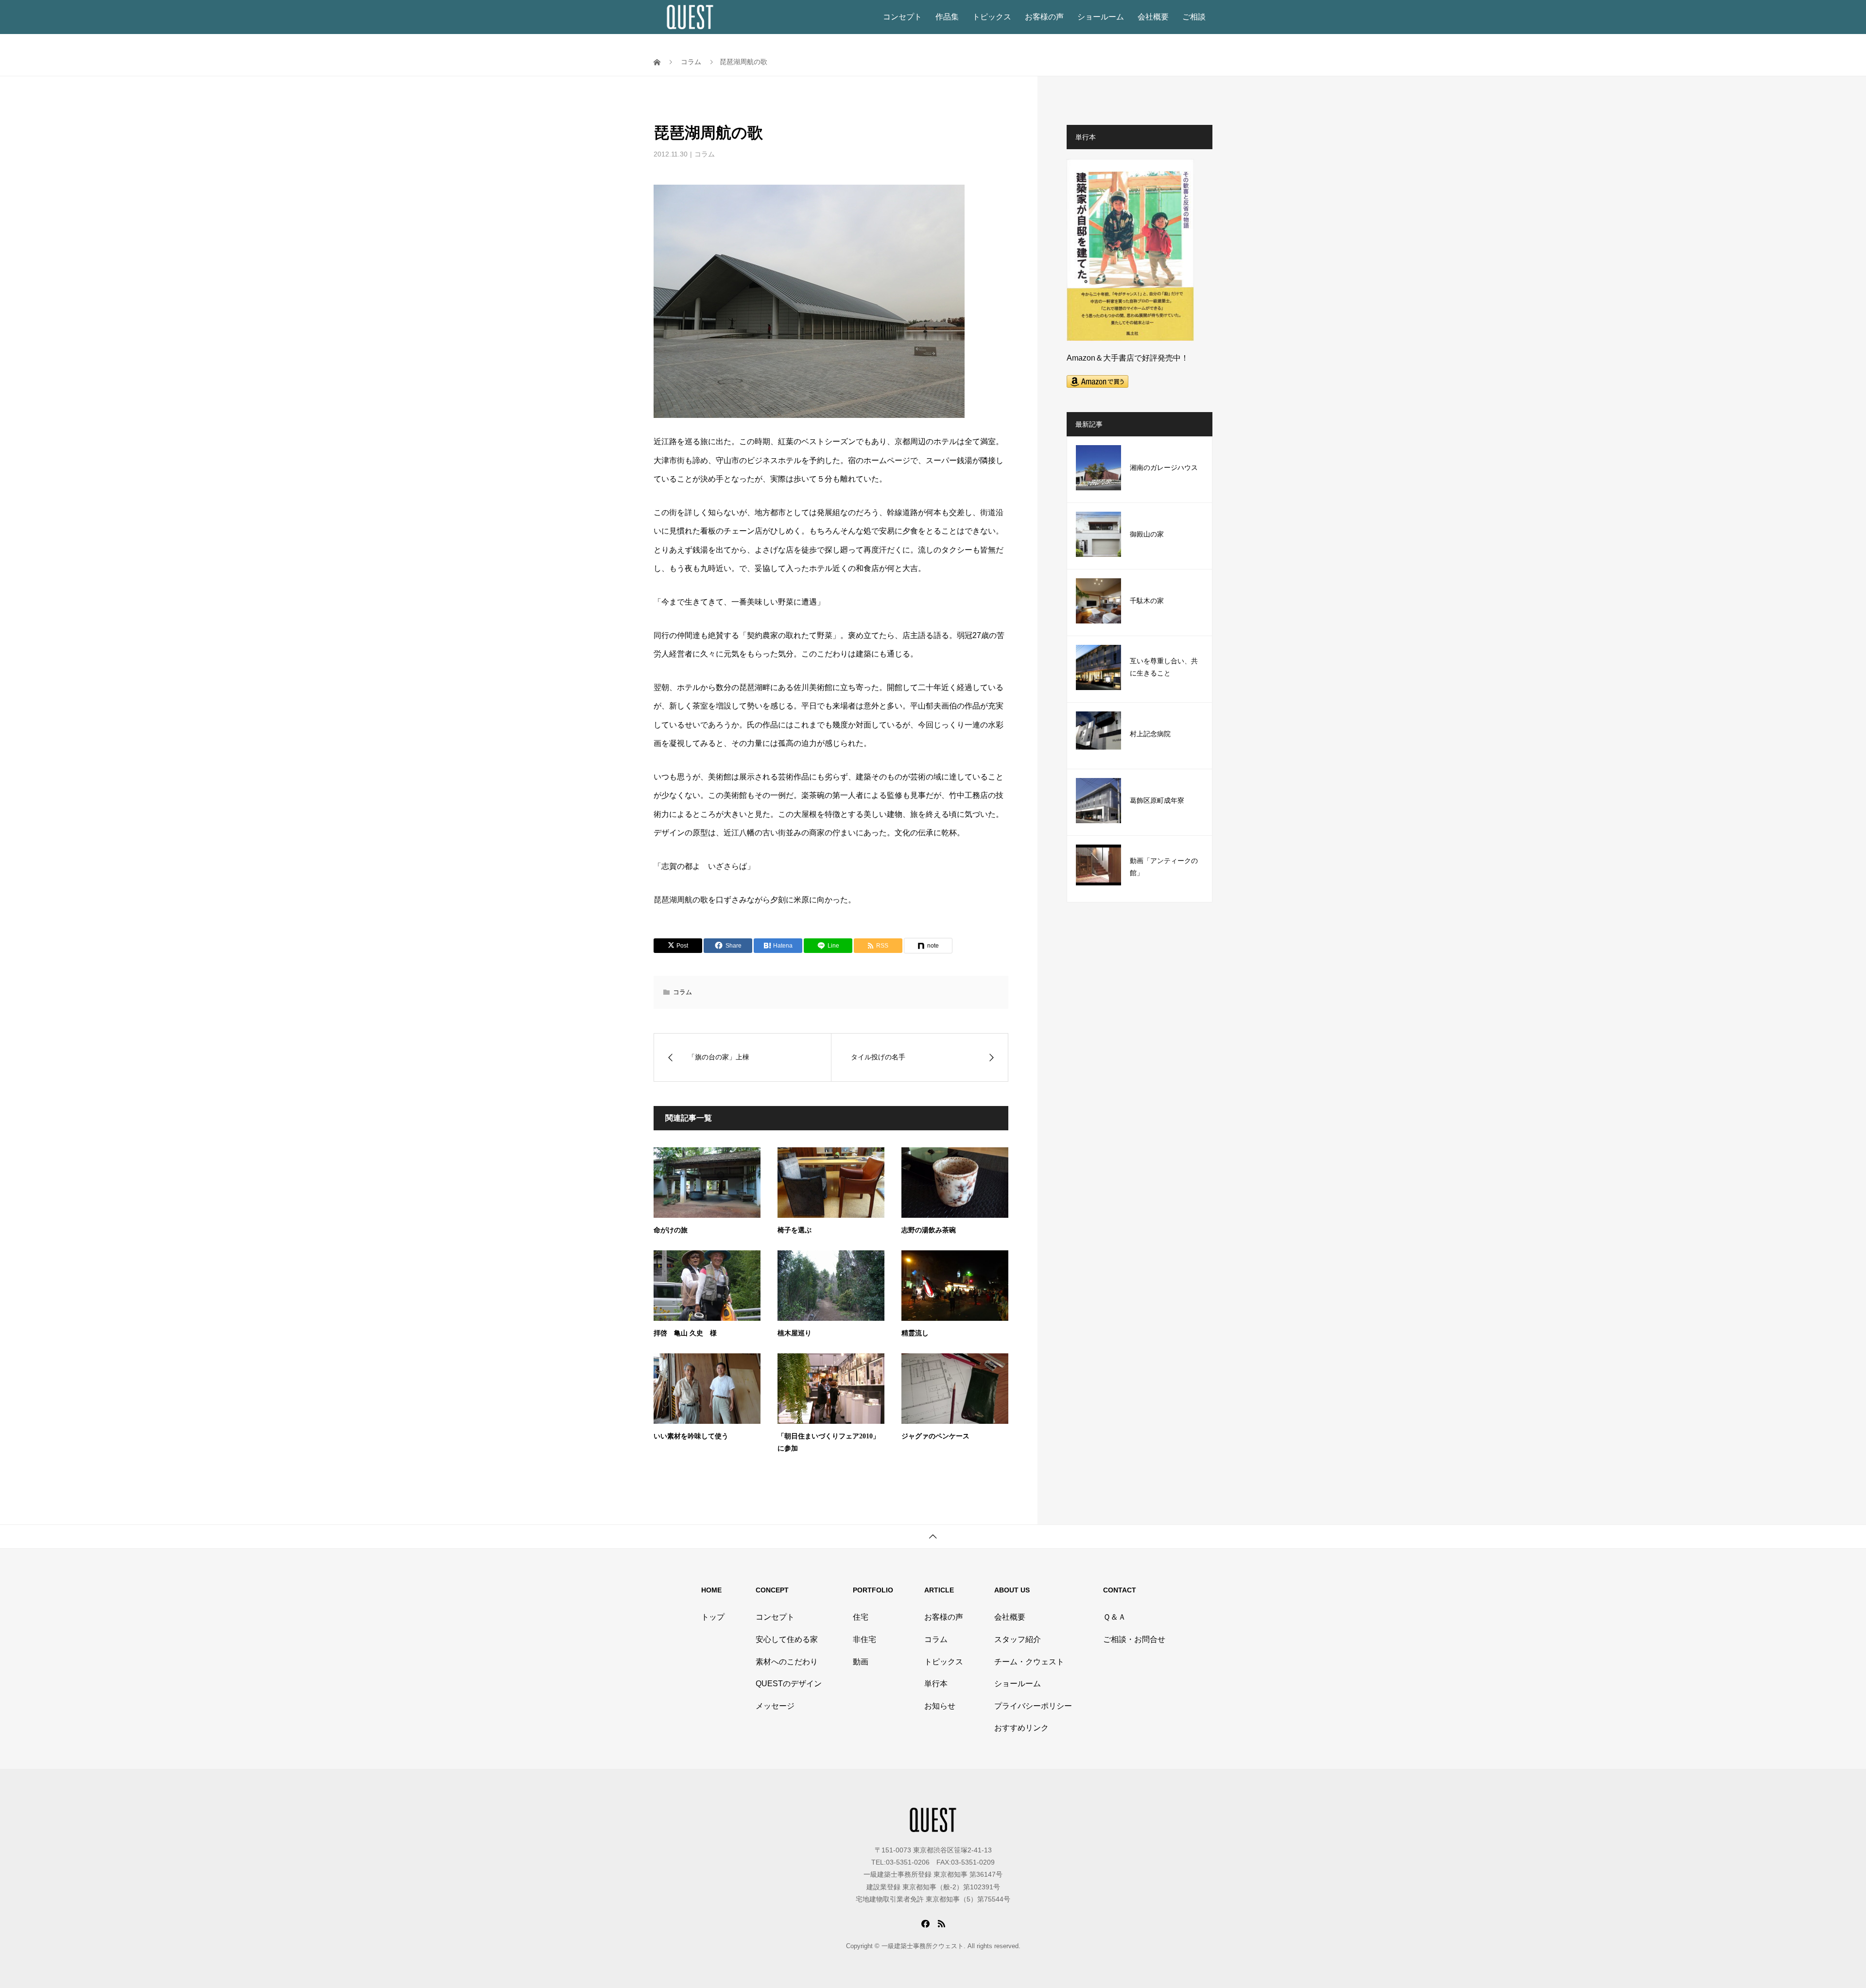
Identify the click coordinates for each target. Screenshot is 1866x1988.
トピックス (992, 17)
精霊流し (915, 1333)
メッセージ (775, 1706)
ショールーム (1101, 17)
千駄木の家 (1147, 601)
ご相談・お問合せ (1134, 1639)
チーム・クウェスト (1029, 1662)
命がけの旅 (671, 1230)
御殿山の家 (1147, 534)
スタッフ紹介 (1018, 1639)
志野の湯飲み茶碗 (929, 1230)
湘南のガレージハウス (1164, 468)
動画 (861, 1662)
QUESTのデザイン (789, 1684)
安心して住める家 (787, 1639)
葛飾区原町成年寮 (1157, 801)
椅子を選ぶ (795, 1230)
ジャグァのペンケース (935, 1436)
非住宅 (864, 1639)
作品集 (947, 17)
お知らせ (940, 1706)
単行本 (936, 1684)
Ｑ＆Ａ (1114, 1617)
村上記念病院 (1150, 734)
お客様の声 (1044, 17)
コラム (705, 154)
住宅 (861, 1617)
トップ (713, 1617)
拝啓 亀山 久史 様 (685, 1333)
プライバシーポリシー (1033, 1706)
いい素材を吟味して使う (691, 1436)
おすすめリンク (1021, 1728)
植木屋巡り (795, 1333)
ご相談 (1194, 17)
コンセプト (902, 17)
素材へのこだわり (787, 1662)
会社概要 (1153, 17)
